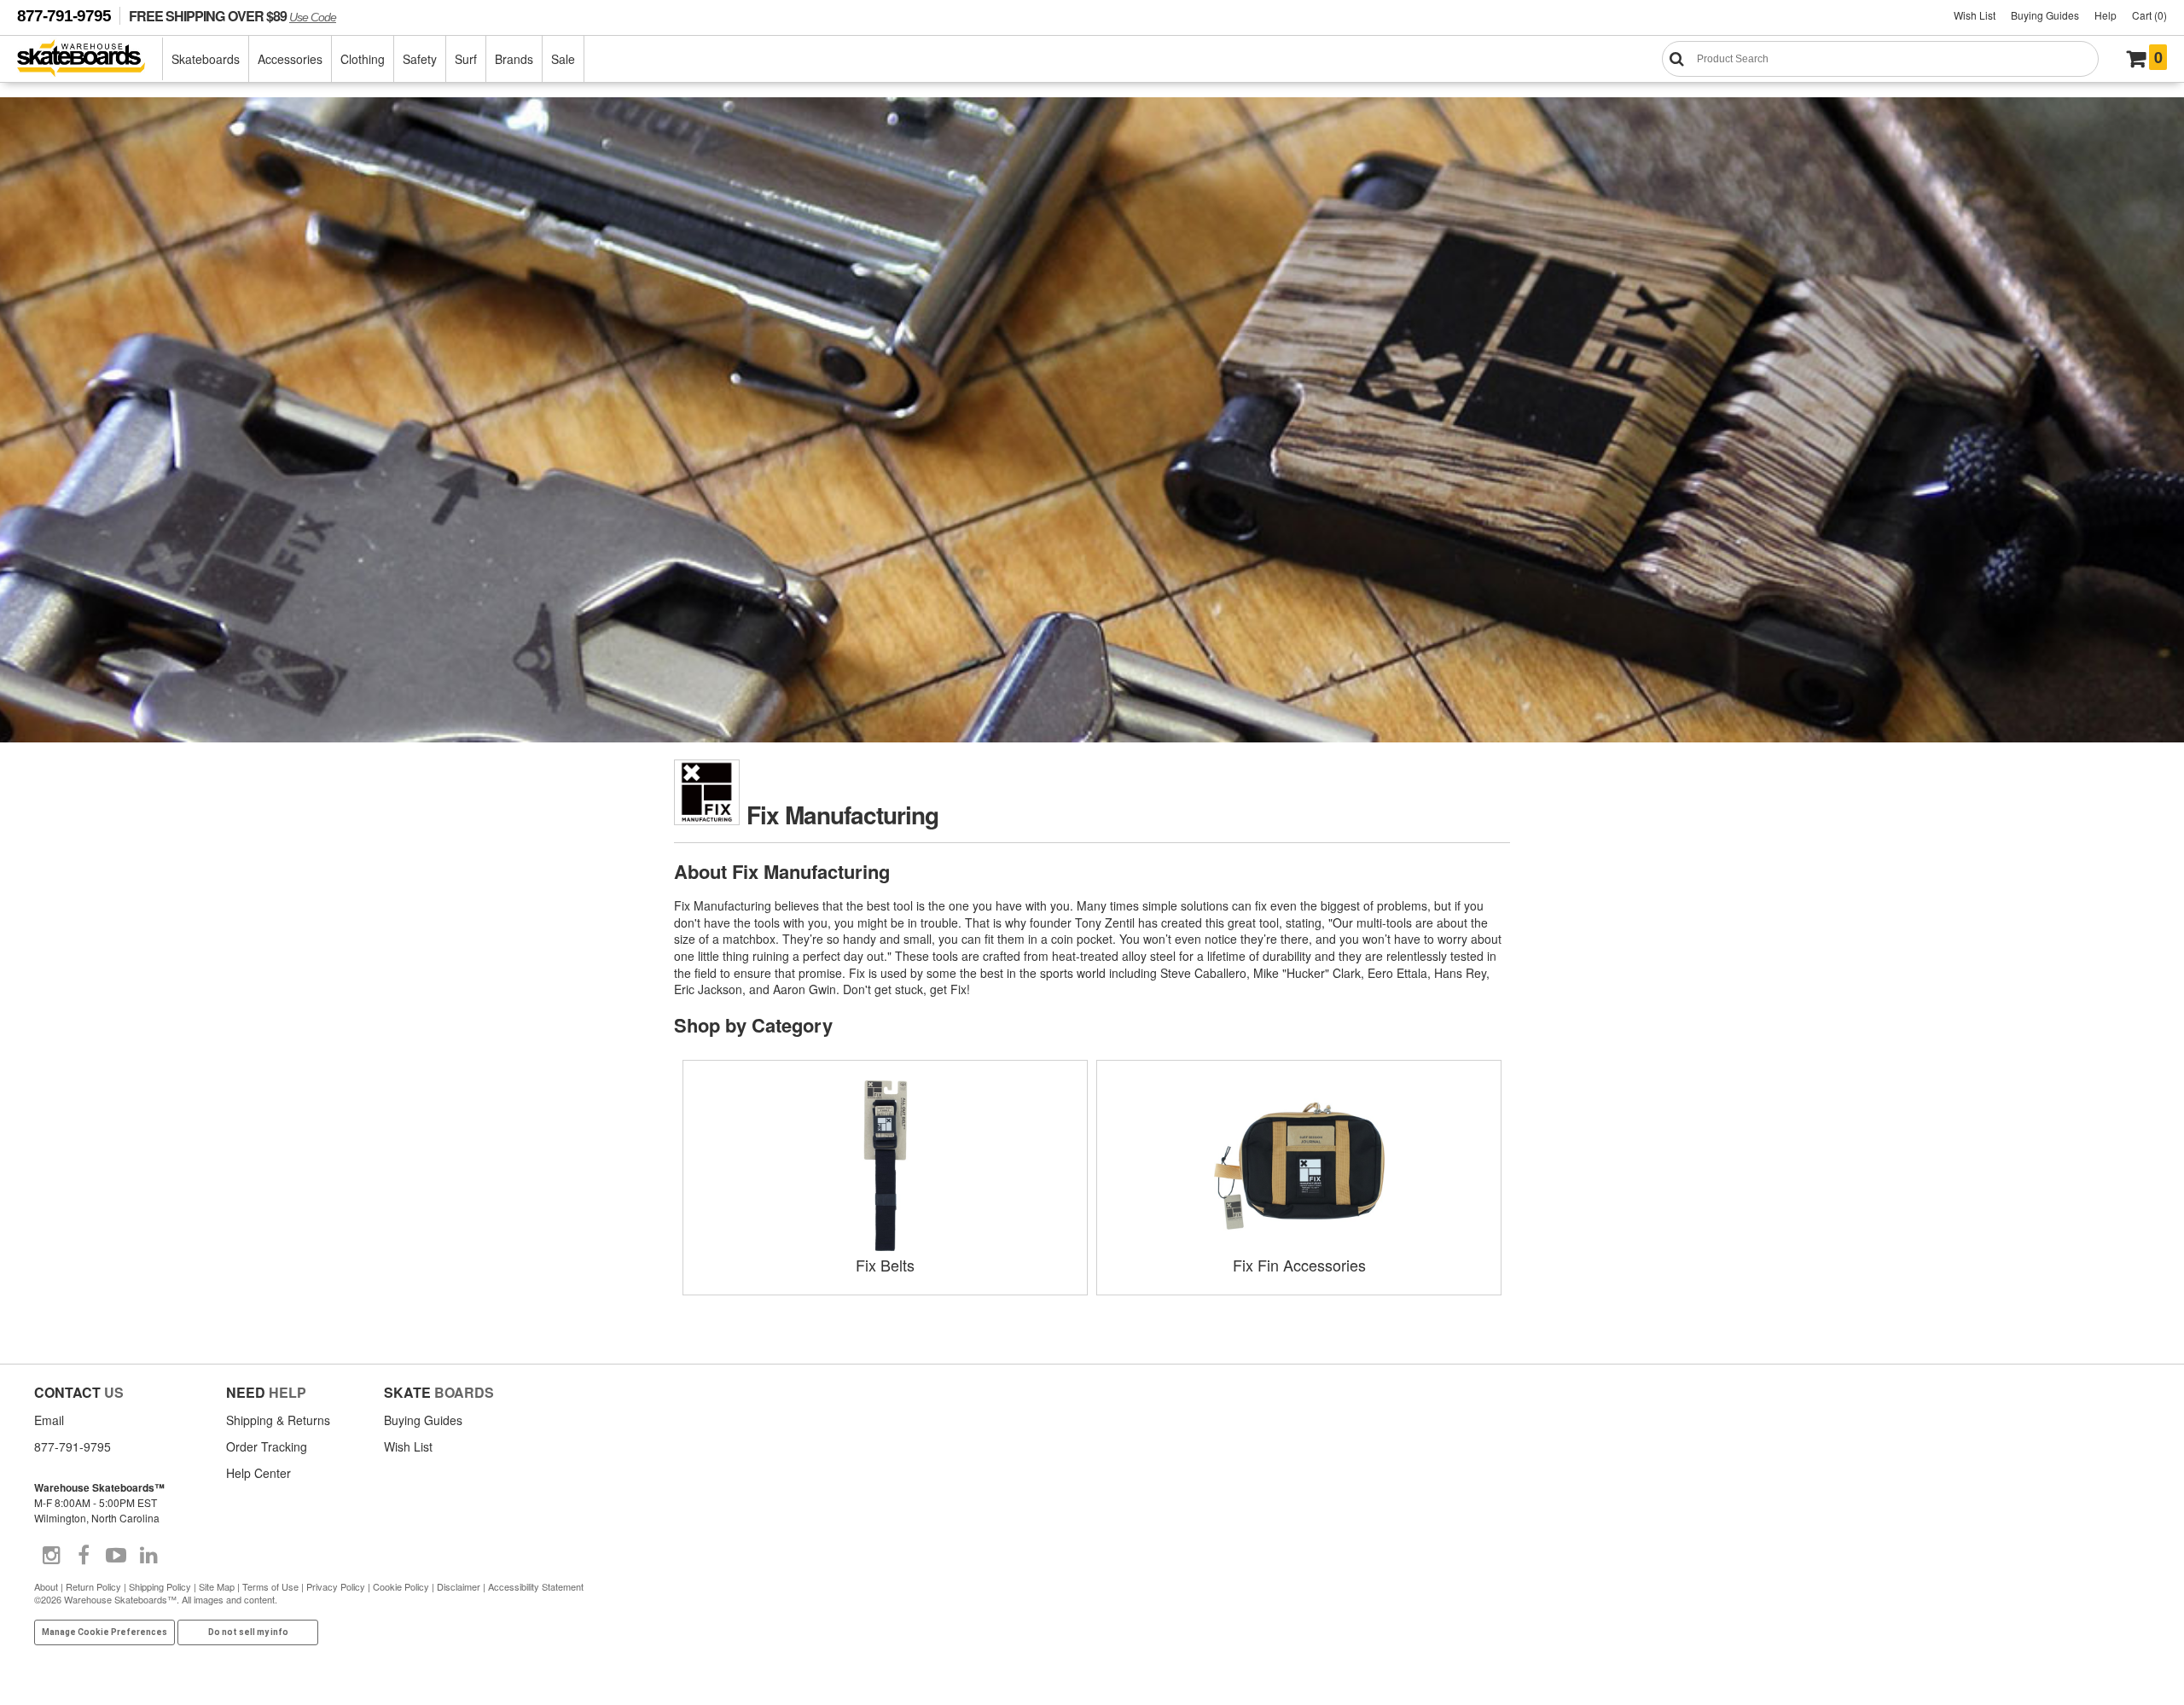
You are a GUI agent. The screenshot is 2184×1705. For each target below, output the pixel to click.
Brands (514, 59)
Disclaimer (459, 1586)
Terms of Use (270, 1586)
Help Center (258, 1473)
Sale (563, 59)
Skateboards (206, 59)
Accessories (290, 59)
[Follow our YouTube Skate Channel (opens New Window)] (116, 1556)
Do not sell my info (248, 1632)
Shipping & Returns (278, 1420)
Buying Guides (2045, 15)
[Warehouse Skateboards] (90, 59)
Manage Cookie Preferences (105, 1632)
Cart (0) (2149, 15)
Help (2106, 15)
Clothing (363, 59)
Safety (420, 59)
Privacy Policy (336, 1586)
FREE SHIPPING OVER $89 (232, 16)
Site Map (217, 1586)
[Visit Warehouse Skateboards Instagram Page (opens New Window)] (51, 1556)
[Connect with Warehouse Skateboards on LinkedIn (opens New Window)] (148, 1556)
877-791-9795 (64, 16)
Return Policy (93, 1586)
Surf (466, 59)
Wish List (1975, 15)
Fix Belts (885, 1265)
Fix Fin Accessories (1299, 1265)
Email (49, 1420)
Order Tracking (267, 1446)
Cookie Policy (401, 1586)
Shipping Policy (160, 1586)
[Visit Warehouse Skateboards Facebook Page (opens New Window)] (84, 1556)
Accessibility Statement (536, 1586)
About (46, 1586)
